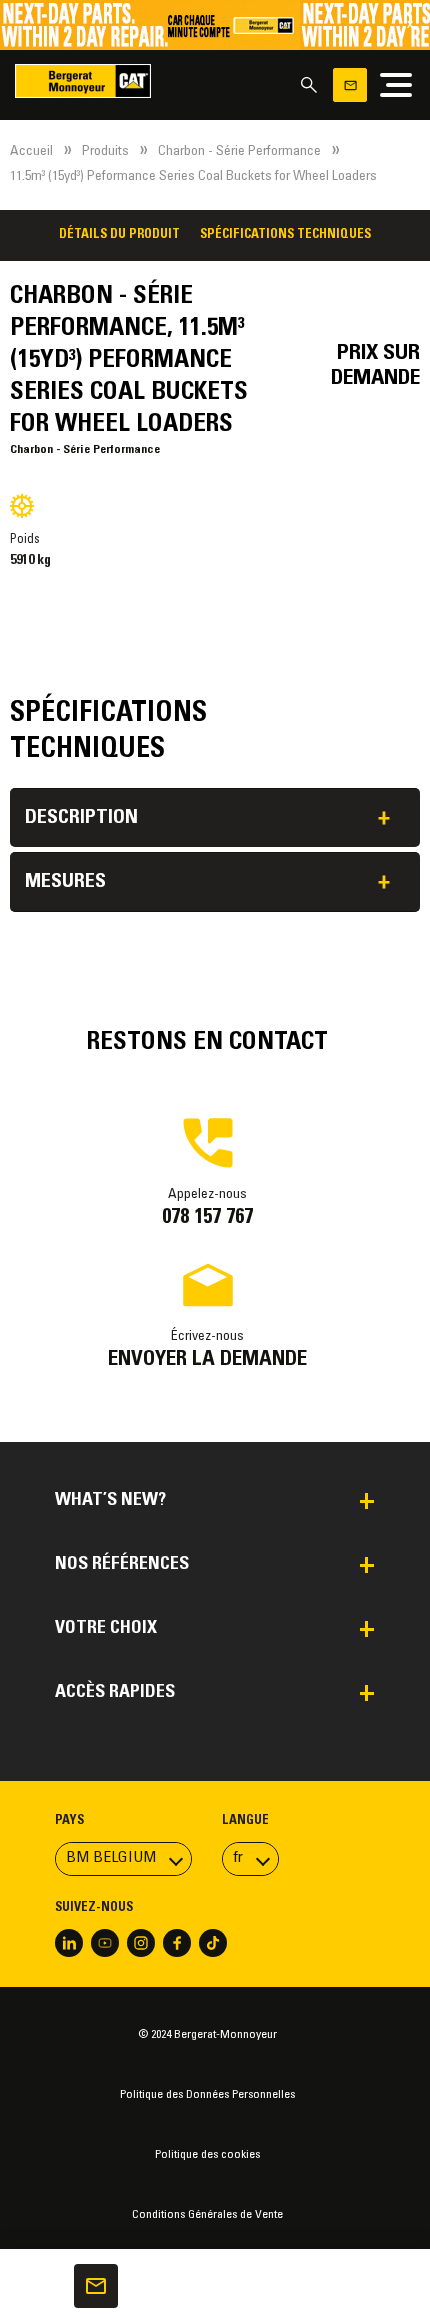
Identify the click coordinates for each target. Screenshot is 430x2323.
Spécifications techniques (285, 235)
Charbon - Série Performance (239, 152)
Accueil (31, 152)
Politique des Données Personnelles (207, 2095)
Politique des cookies (207, 2155)
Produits (105, 152)
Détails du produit (119, 235)
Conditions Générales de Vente (207, 2215)
